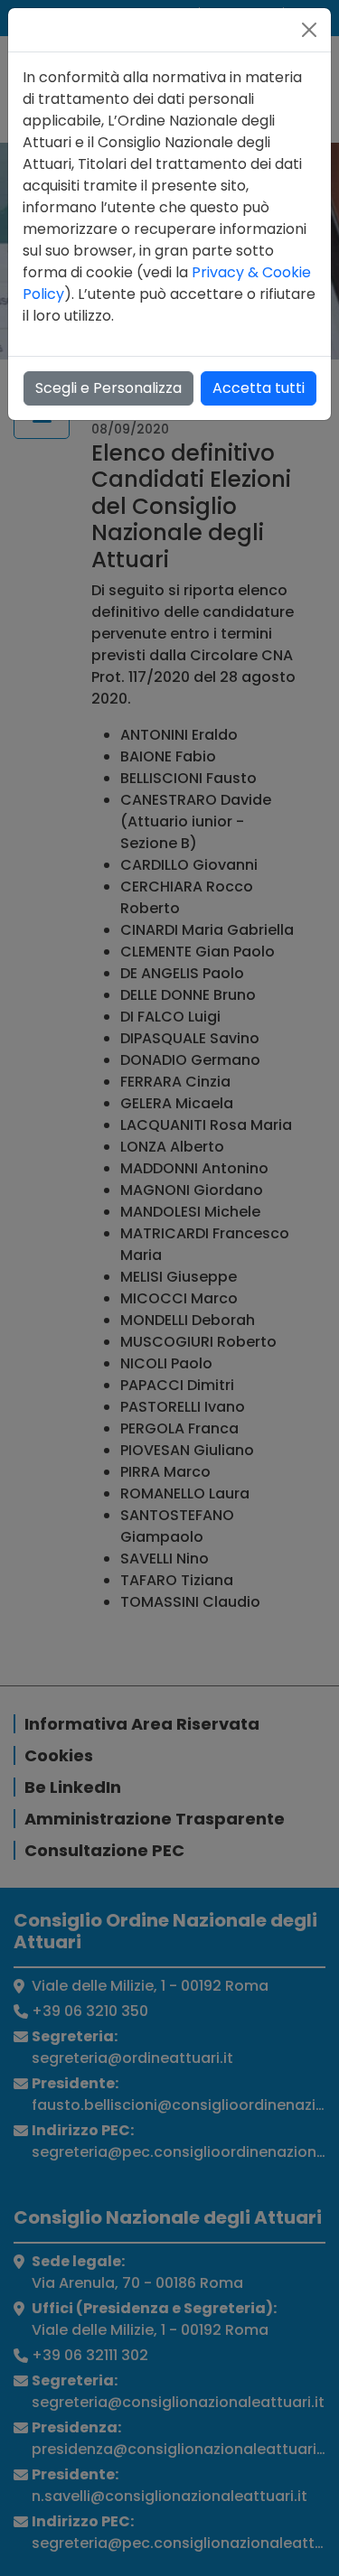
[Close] (309, 30)
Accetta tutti (259, 388)
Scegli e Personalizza (108, 388)
